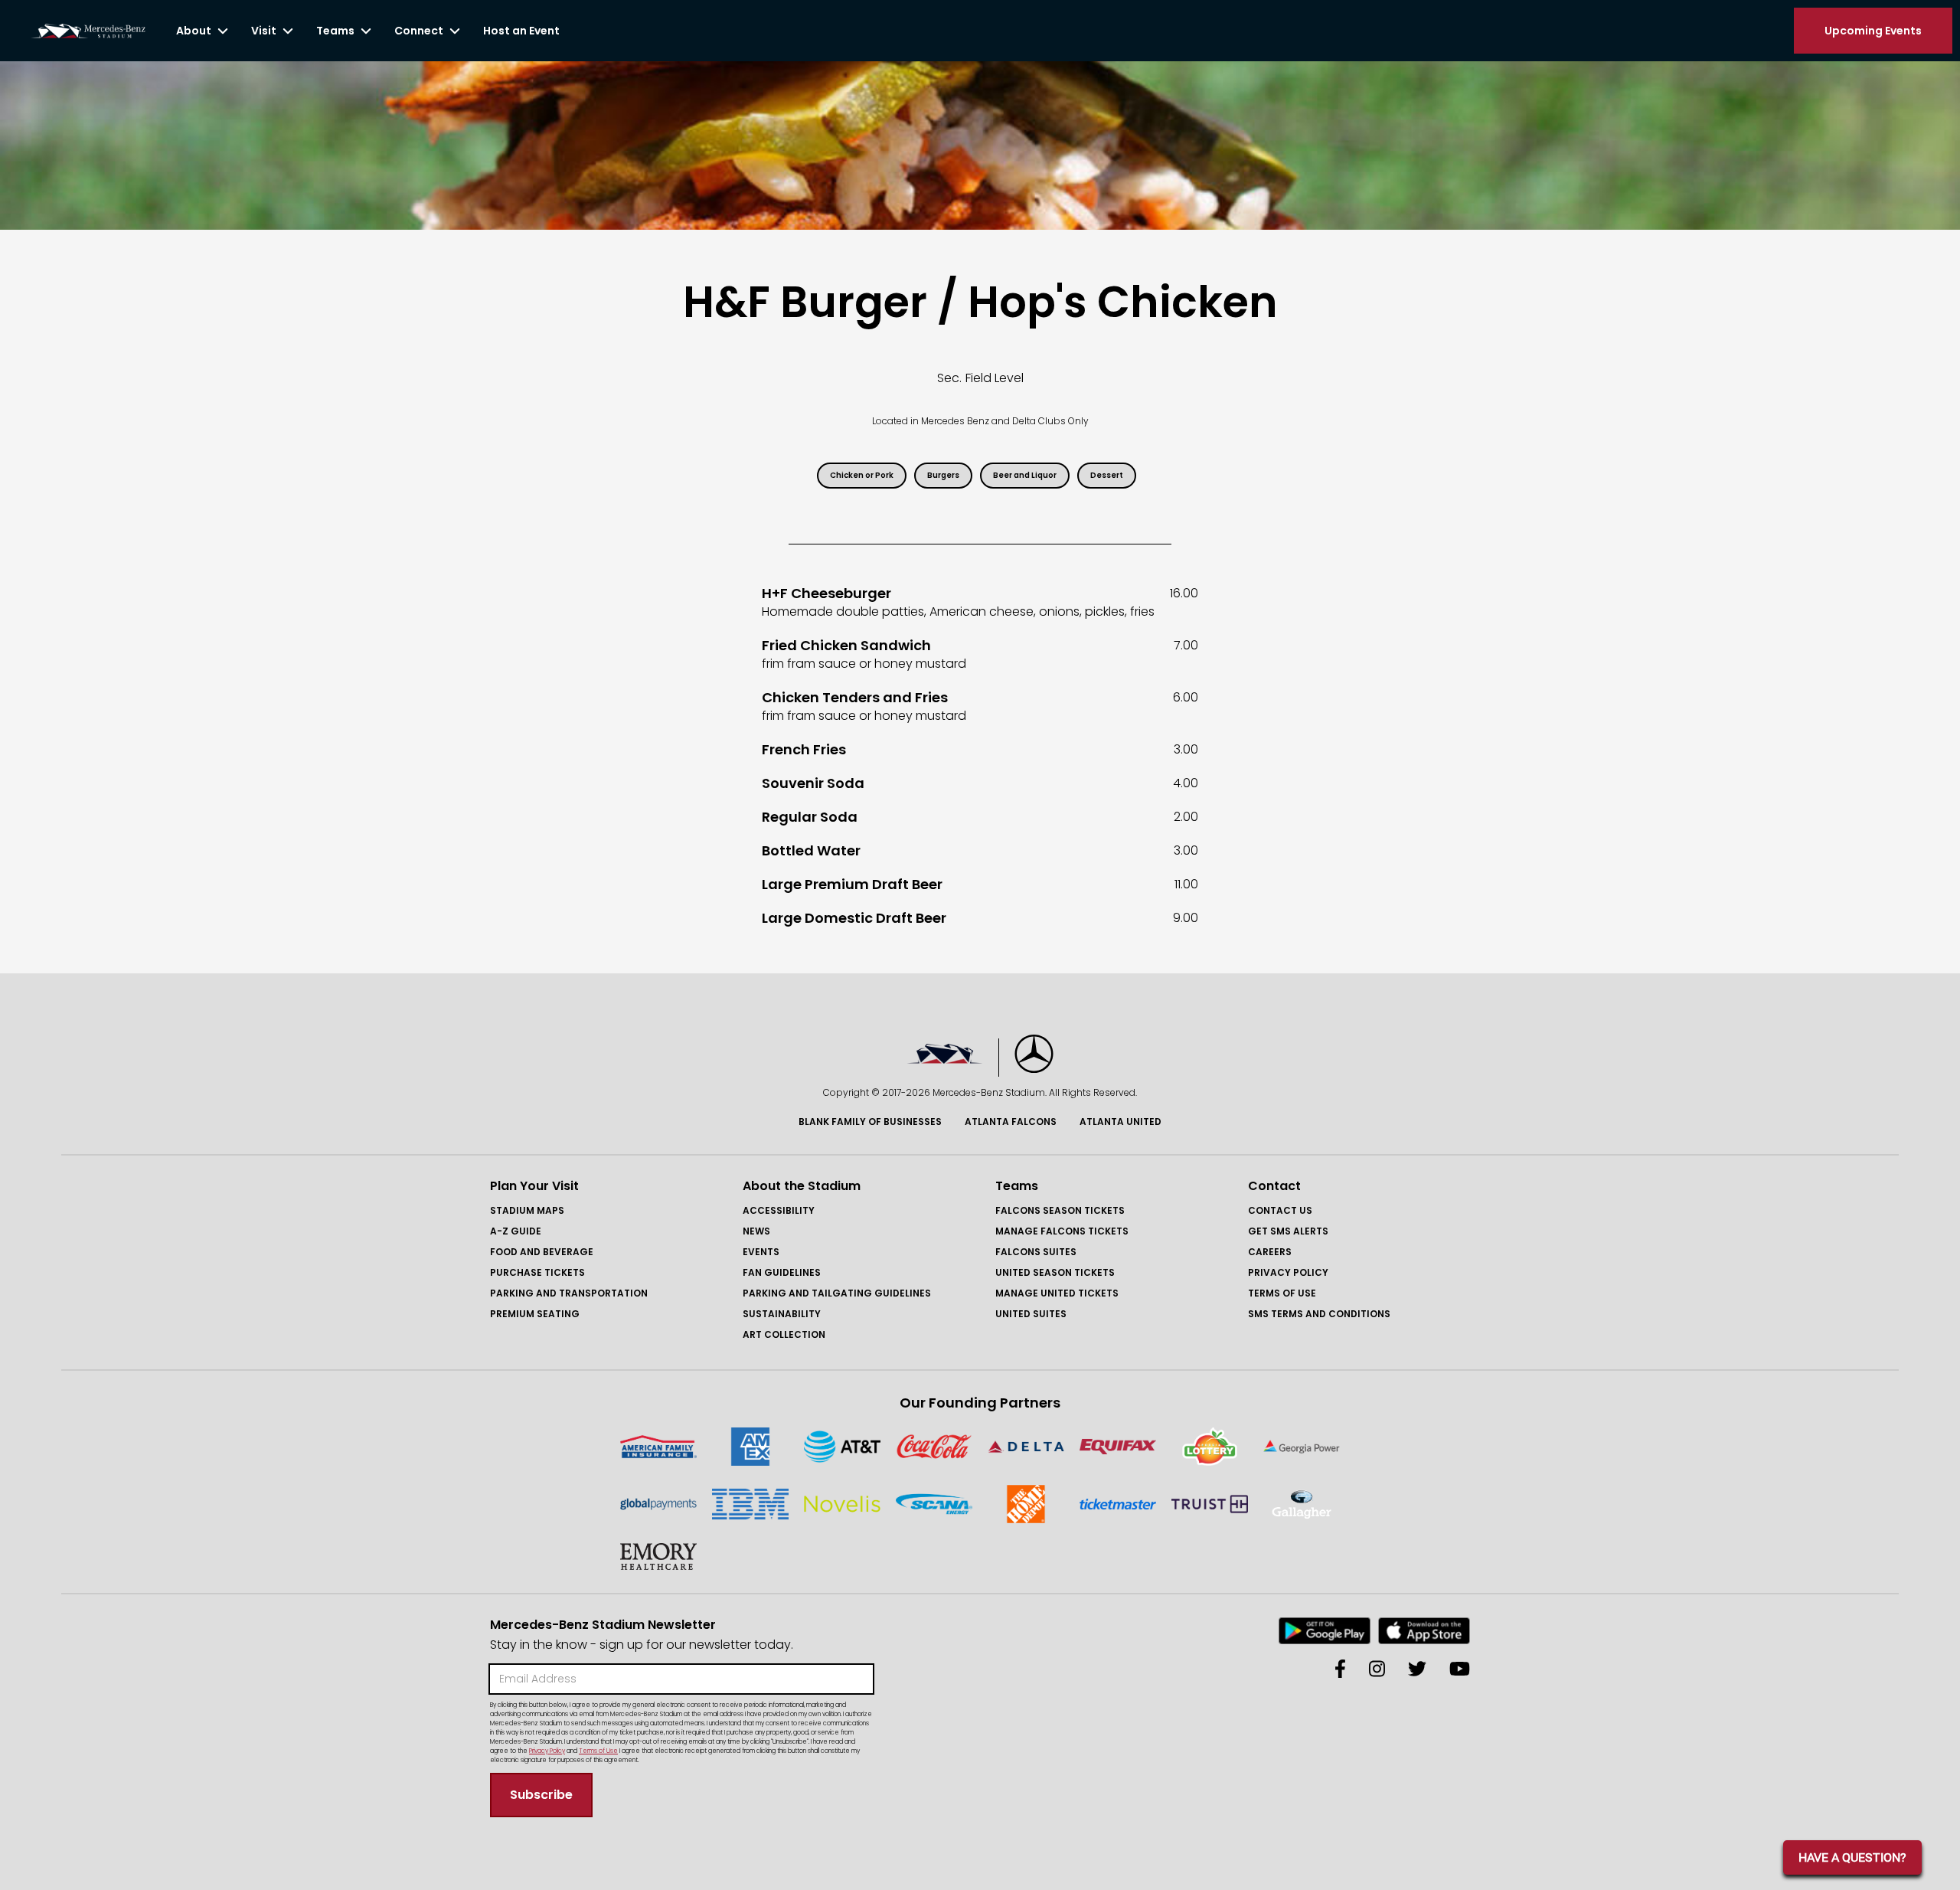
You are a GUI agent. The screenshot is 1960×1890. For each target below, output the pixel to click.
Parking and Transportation (569, 1293)
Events (761, 1252)
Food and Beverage (542, 1252)
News (756, 1231)
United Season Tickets (1055, 1272)
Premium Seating (535, 1314)
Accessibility (779, 1210)
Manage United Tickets (1057, 1293)
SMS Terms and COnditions (1319, 1314)
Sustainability (782, 1314)
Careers (1270, 1252)
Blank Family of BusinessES (870, 1122)
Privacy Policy (1288, 1272)
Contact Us (1280, 1210)
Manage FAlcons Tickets (1062, 1231)
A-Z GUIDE (516, 1231)
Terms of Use (1282, 1293)
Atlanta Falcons (1011, 1122)
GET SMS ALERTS (1288, 1231)
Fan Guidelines (782, 1272)
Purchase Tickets (537, 1272)
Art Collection (784, 1334)
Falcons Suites (1036, 1252)
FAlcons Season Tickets (1060, 1210)
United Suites (1031, 1314)
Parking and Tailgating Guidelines (837, 1293)
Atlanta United (1120, 1122)
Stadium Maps (527, 1210)
